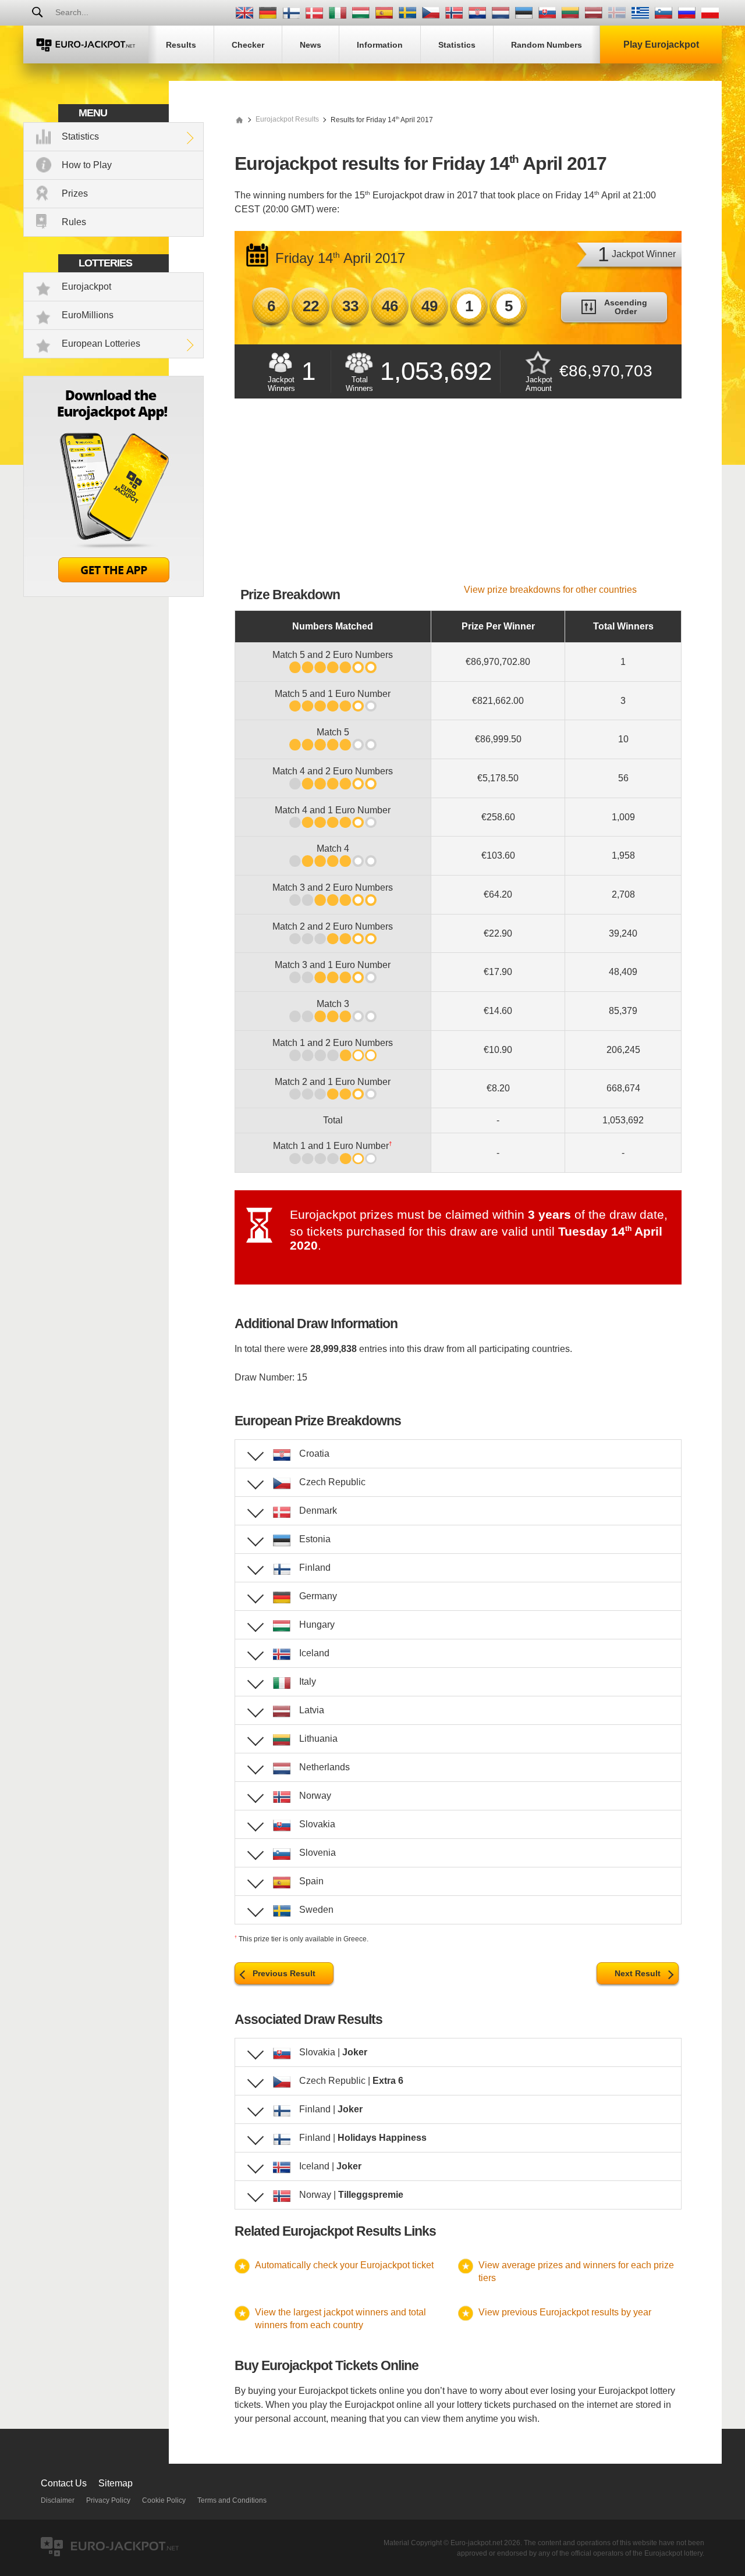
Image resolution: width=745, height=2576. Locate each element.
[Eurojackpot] (86, 45)
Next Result (638, 1973)
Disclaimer (58, 2500)
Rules (74, 222)
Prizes (75, 193)
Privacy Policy (108, 2500)
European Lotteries (101, 344)
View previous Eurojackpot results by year (565, 2312)
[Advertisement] (458, 497)
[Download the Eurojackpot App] (113, 594)
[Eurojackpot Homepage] (239, 119)
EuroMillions (88, 315)
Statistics (80, 136)
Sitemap (116, 2483)
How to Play (87, 165)
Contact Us (64, 2483)
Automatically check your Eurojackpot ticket (344, 2265)
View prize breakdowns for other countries (550, 590)
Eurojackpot (86, 287)
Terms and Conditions (232, 2500)
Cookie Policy (164, 2500)
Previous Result (284, 1973)
